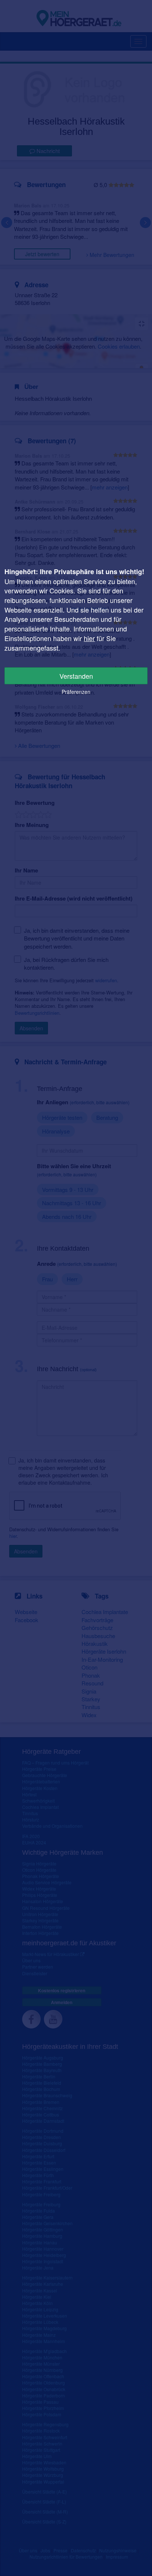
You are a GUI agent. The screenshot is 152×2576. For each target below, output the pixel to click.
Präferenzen (76, 692)
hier (89, 638)
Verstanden (76, 676)
